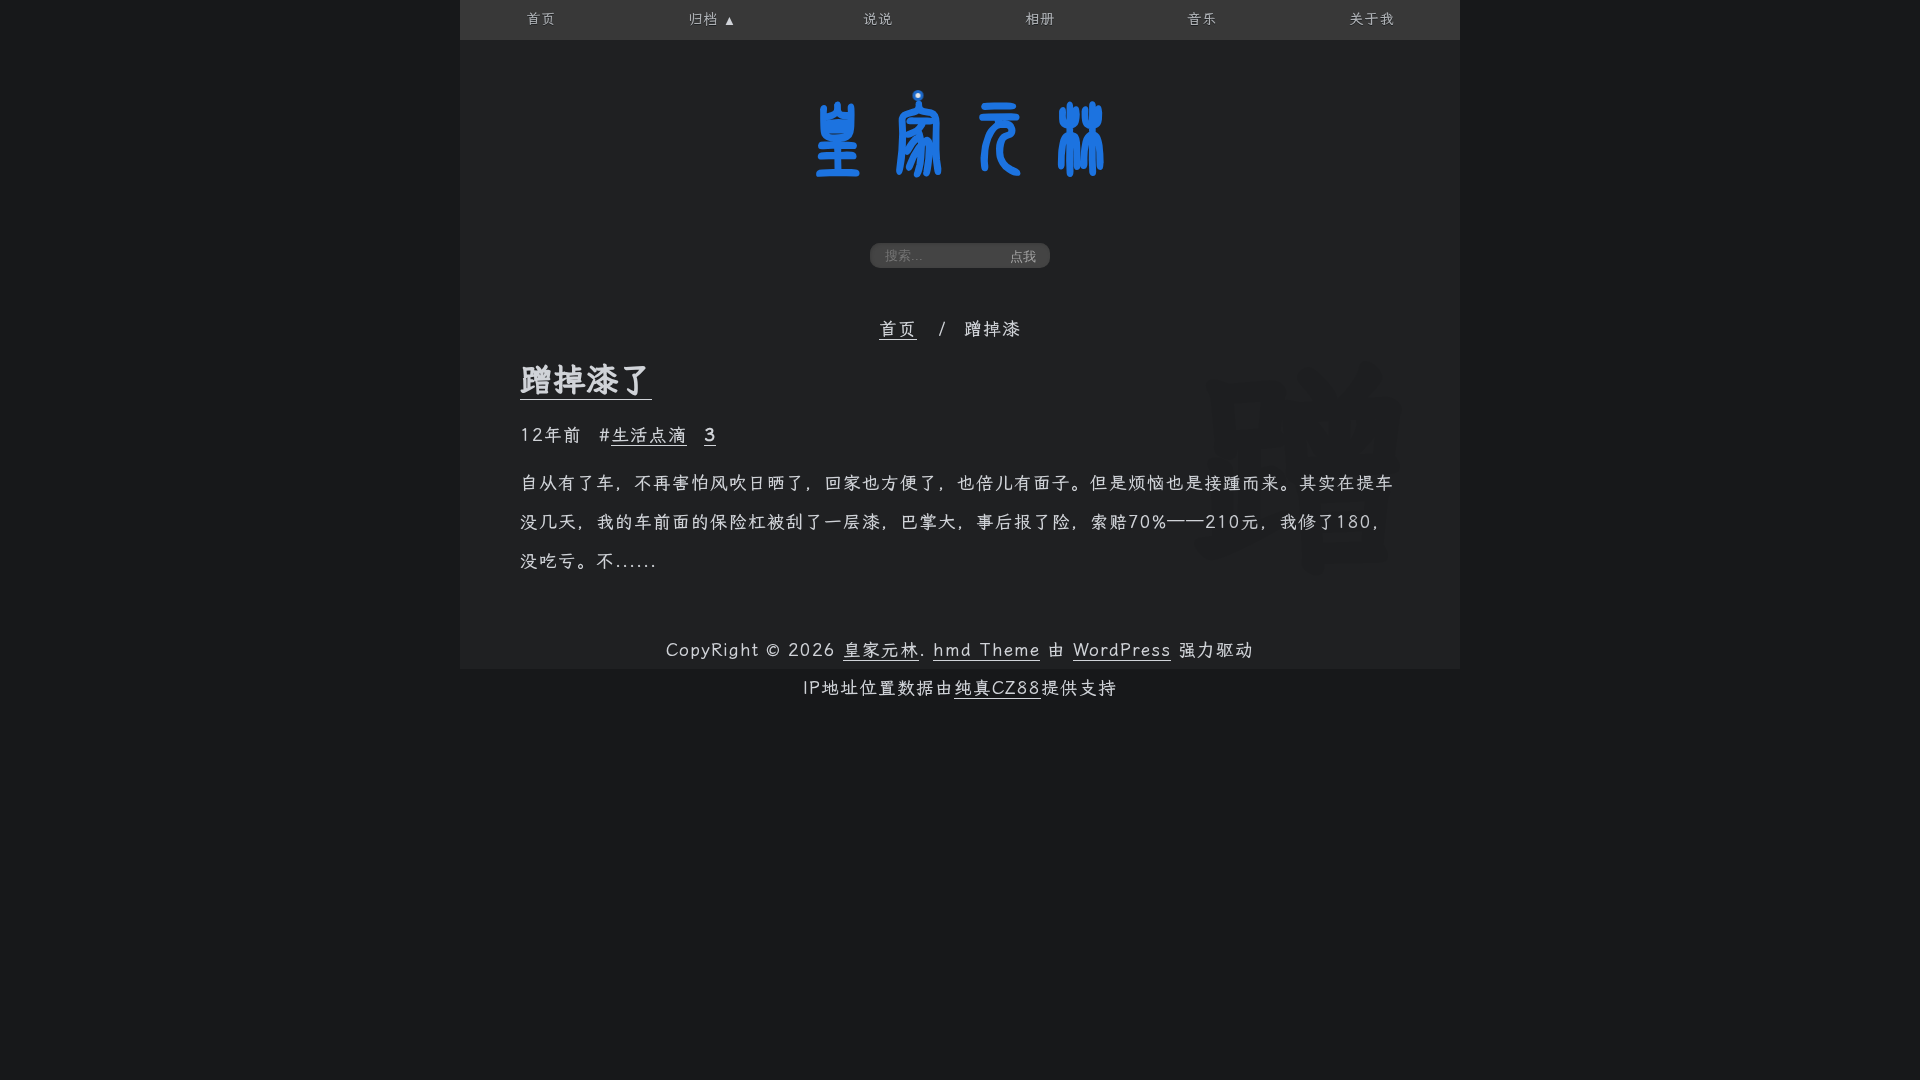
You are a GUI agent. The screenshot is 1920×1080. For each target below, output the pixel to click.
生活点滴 (649, 435)
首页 (898, 329)
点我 (1023, 256)
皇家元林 (960, 139)
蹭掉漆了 (586, 380)
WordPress (1122, 650)
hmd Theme (986, 650)
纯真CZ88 (997, 688)
